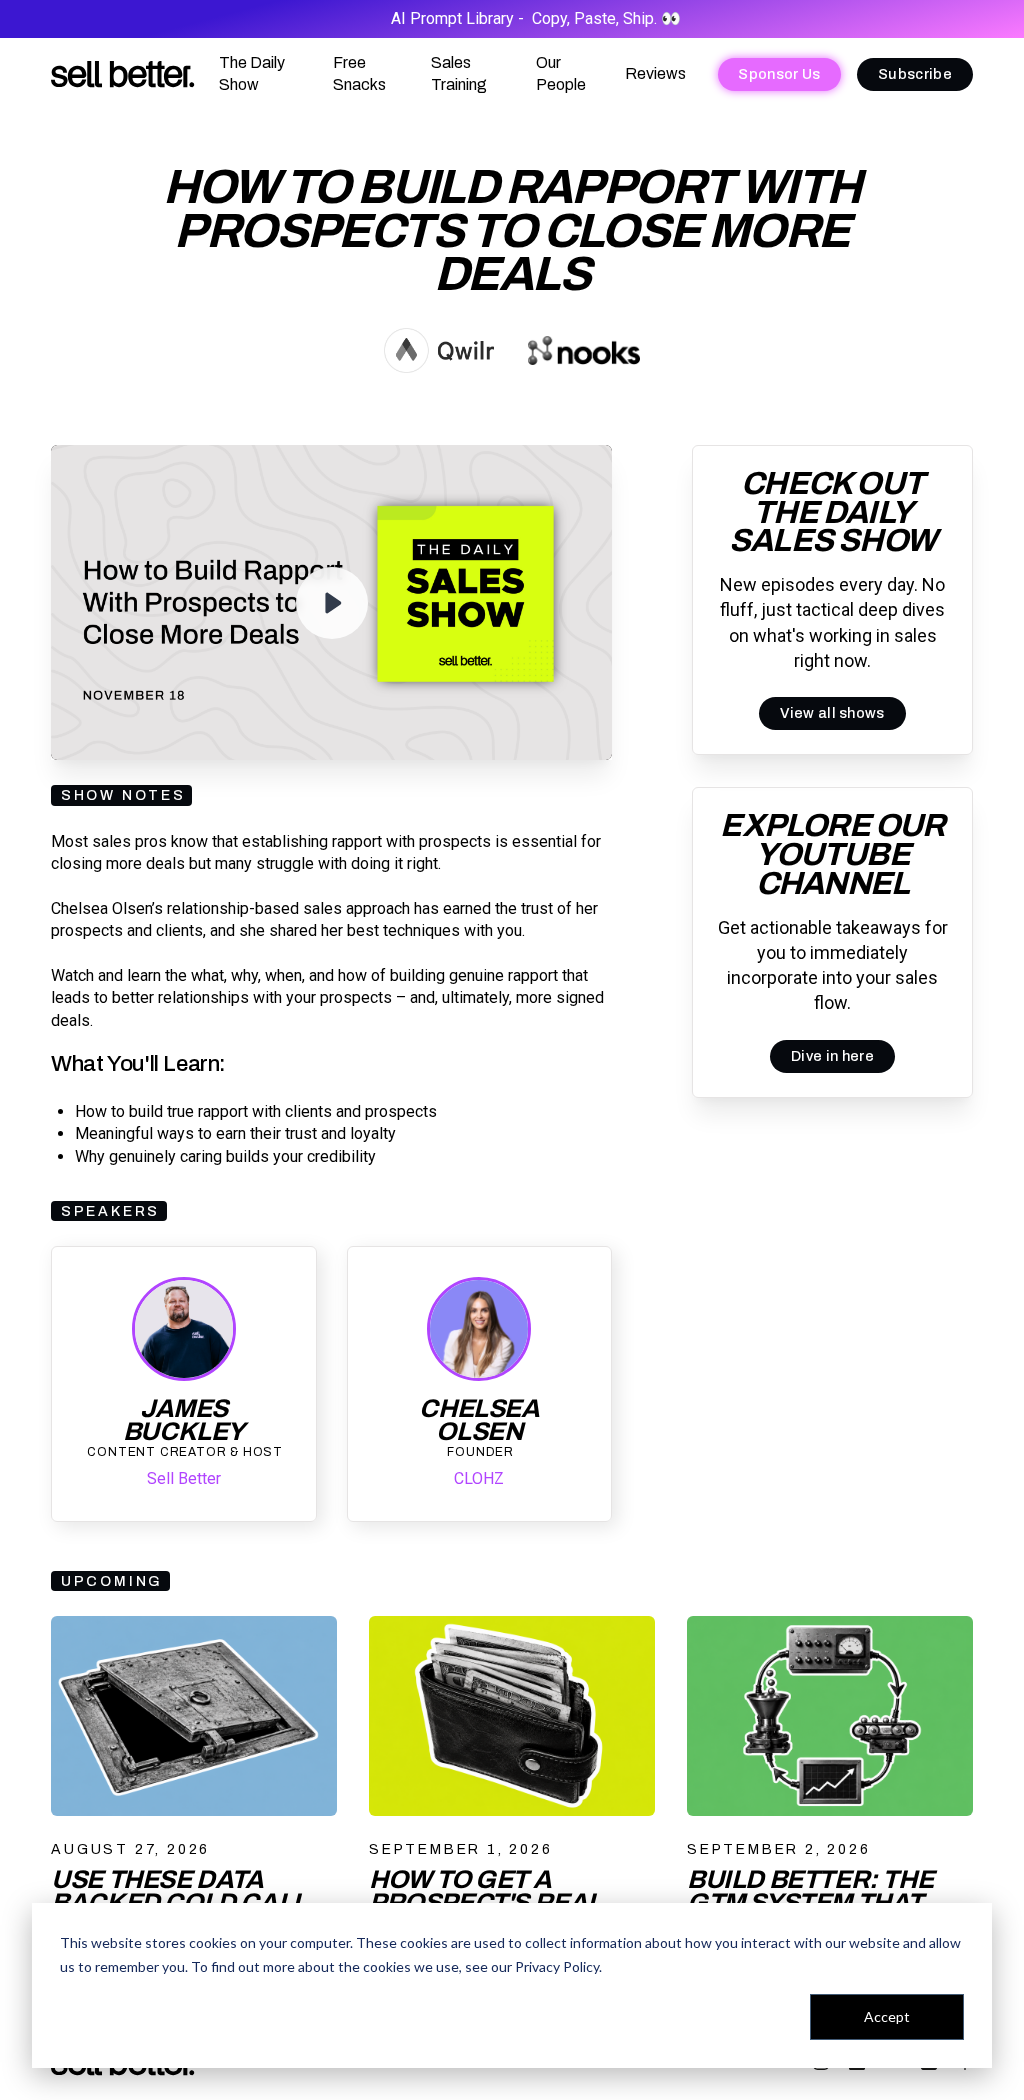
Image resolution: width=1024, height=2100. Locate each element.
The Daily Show (252, 73)
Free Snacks (359, 73)
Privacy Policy (557, 1966)
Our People (561, 73)
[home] (123, 74)
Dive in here (832, 1056)
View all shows (832, 713)
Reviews (655, 73)
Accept (887, 2016)
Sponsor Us (779, 74)
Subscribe (915, 74)
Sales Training (459, 73)
